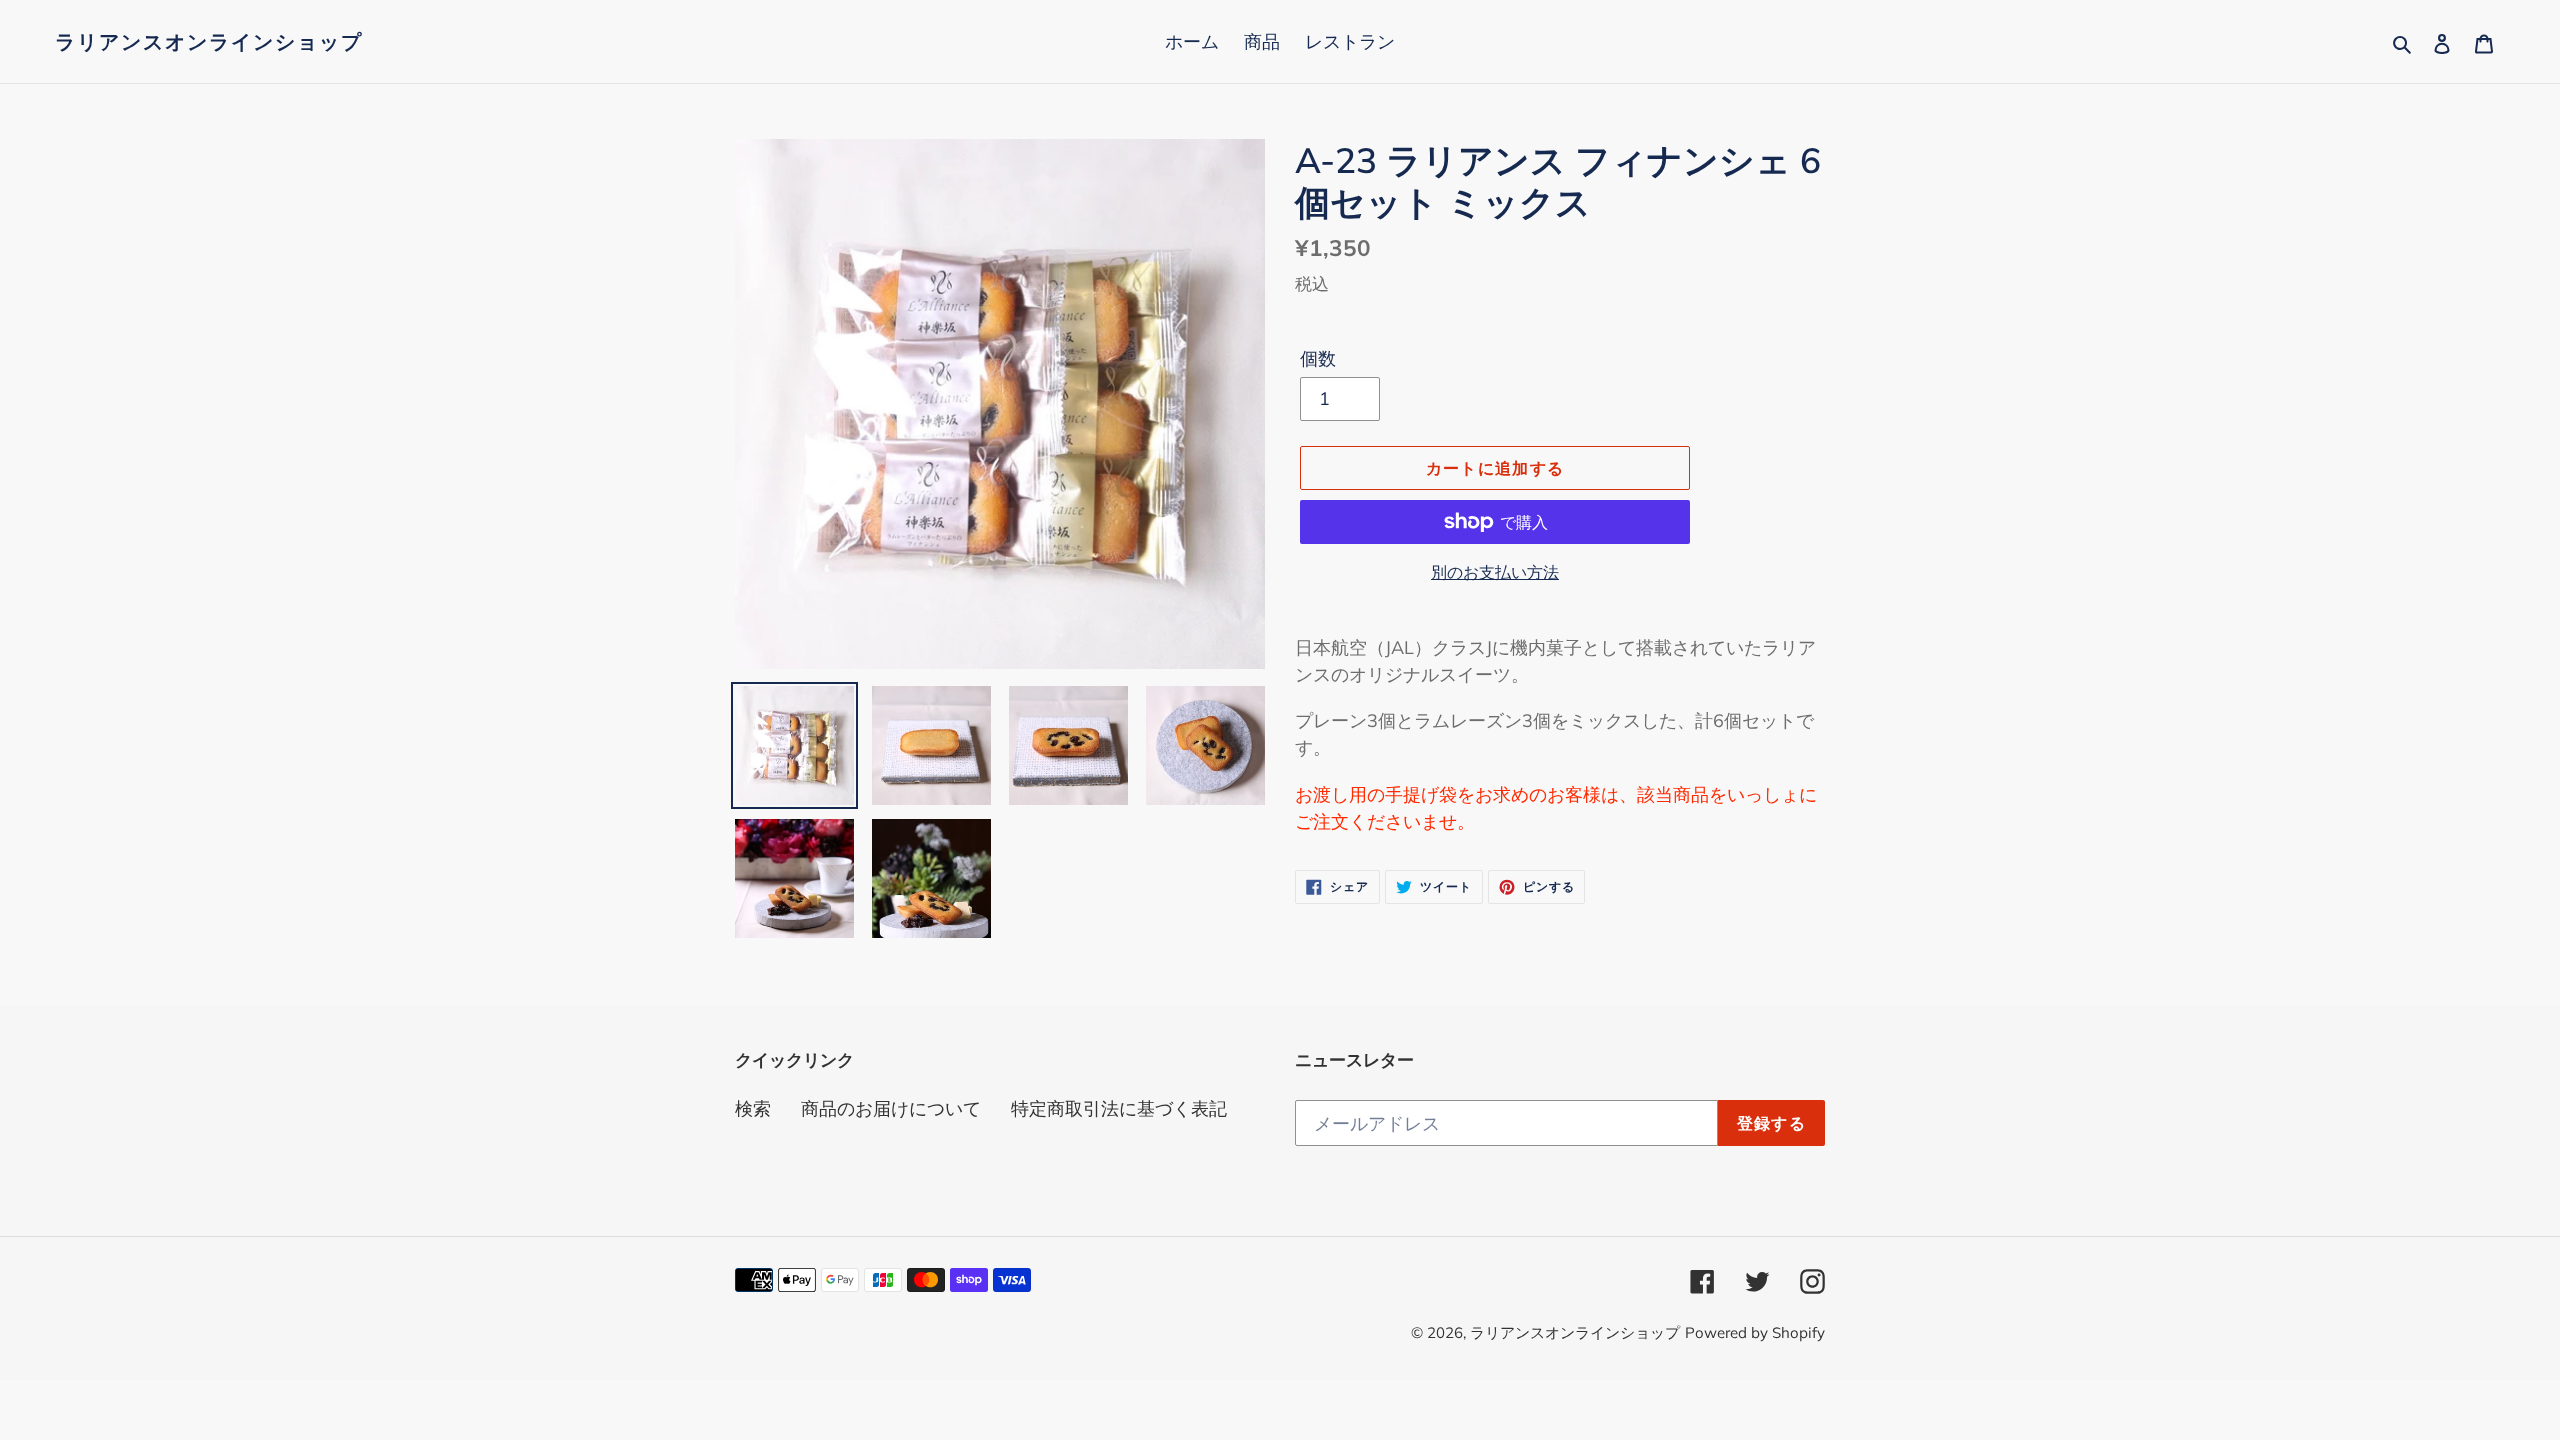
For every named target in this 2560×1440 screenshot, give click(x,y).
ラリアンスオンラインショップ (209, 42)
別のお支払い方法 (1495, 572)
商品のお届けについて (891, 1108)
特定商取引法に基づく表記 (1119, 1108)
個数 (1318, 358)
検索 (753, 1108)
